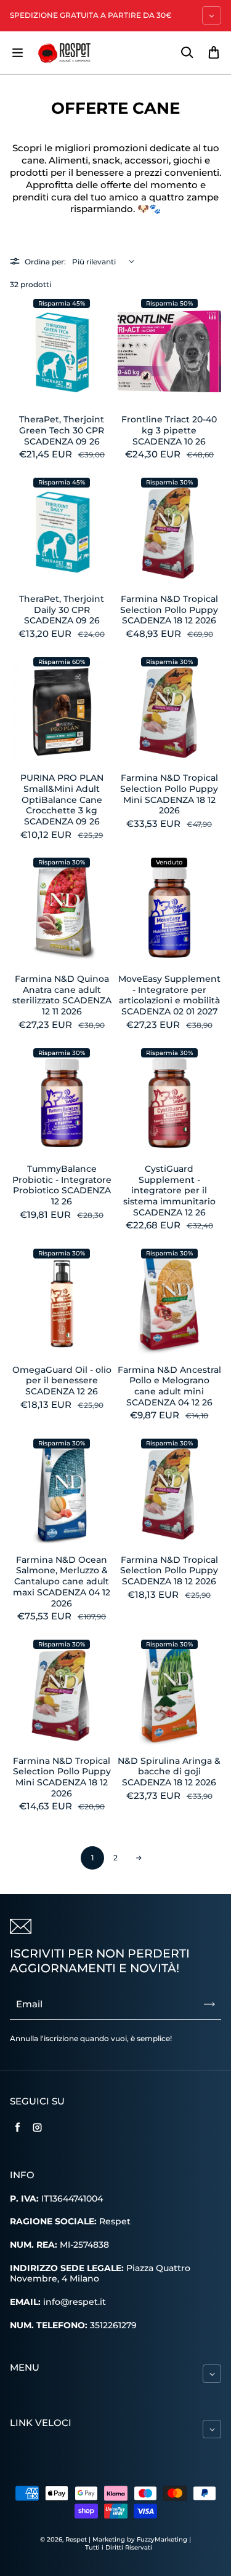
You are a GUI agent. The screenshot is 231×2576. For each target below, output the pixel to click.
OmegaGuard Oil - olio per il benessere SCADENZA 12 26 (62, 1381)
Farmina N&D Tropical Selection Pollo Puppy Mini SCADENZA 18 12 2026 (169, 794)
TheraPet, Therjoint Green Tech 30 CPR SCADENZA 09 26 (62, 430)
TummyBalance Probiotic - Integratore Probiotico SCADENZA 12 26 (62, 1185)
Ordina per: (45, 262)
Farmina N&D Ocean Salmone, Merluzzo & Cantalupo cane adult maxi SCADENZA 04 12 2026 (62, 1582)
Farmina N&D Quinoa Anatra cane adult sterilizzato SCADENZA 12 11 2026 (62, 995)
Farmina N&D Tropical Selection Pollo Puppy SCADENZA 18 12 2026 (169, 610)
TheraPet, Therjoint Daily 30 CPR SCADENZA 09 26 (62, 610)
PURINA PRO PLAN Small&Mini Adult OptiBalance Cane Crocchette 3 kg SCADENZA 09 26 (62, 800)
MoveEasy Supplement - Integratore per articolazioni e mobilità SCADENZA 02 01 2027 (169, 995)
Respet (77, 2539)
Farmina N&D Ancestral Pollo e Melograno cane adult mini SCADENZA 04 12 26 (169, 1386)
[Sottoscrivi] (209, 2004)
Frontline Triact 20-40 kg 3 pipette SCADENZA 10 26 (169, 430)
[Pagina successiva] (139, 1858)
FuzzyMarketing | (164, 2539)
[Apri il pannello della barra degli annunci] (212, 15)
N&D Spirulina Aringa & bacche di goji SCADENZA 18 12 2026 (169, 1772)
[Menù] (17, 53)
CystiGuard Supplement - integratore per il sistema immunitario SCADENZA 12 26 (169, 1191)
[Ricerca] (187, 53)
